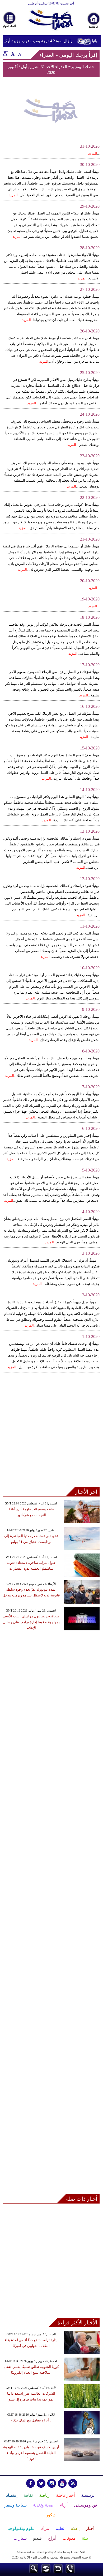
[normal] (12, 53)
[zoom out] (20, 53)
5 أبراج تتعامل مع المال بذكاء (31, 2420)
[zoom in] (5, 53)
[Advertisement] (51, 1433)
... (94, 153)
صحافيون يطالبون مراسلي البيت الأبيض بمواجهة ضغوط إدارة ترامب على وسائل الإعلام (31, 1622)
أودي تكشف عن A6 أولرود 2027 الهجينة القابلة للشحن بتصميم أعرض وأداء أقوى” (31, 2453)
